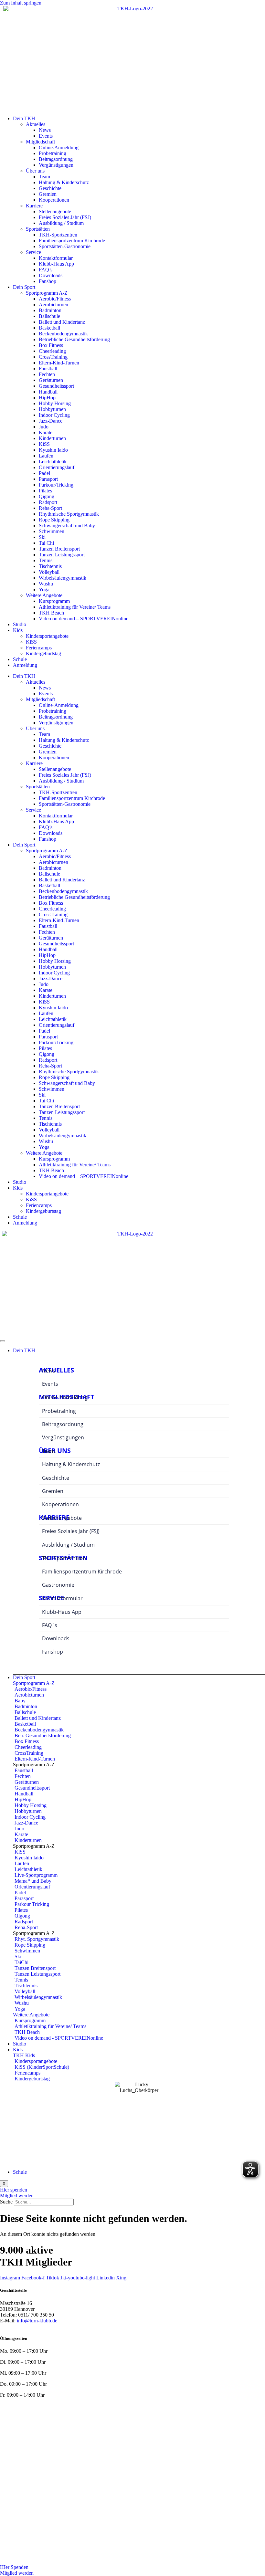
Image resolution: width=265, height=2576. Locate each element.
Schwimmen (52, 531)
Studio (20, 624)
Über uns (35, 171)
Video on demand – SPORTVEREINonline (84, 619)
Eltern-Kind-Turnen (59, 363)
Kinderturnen (52, 438)
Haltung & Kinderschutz (64, 182)
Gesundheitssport (56, 386)
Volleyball (49, 572)
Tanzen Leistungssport (62, 555)
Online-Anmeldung (59, 147)
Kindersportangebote (47, 636)
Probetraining (53, 153)
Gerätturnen (51, 380)
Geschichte (50, 188)
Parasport (48, 479)
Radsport (48, 502)
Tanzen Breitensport (59, 549)
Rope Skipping (54, 520)
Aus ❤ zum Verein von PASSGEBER (226, 2422)
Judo (44, 427)
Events (46, 136)
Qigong (47, 496)
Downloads (51, 275)
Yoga (44, 589)
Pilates (45, 491)
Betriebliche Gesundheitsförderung (74, 339)
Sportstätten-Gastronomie (65, 246)
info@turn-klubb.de (37, 2321)
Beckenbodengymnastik (63, 334)
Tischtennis (50, 566)
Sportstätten (38, 229)
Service (33, 252)
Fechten (47, 374)
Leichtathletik (53, 462)
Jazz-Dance (51, 421)
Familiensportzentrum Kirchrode (72, 241)
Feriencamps (39, 648)
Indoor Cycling (54, 415)
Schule (20, 659)
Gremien (48, 194)
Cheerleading (52, 351)
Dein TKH (24, 118)
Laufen (46, 456)
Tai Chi (46, 543)
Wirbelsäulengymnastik (63, 578)
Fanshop (48, 281)
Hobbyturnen (52, 409)
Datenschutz (111, 2411)
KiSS (44, 444)
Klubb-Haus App (56, 264)
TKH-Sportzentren (58, 235)
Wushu (46, 584)
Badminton (50, 310)
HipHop (47, 398)
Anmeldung (25, 665)
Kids (18, 630)
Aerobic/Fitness (55, 299)
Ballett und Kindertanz (62, 322)
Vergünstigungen (56, 165)
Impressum (84, 2411)
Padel (44, 473)
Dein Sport (24, 287)
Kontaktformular (56, 258)
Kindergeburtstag (43, 653)
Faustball (48, 368)
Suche (6, 2202)
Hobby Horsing (55, 403)
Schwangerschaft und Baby (67, 526)
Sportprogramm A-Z (47, 293)
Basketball (49, 328)
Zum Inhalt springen (21, 3)
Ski (42, 537)
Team (44, 177)
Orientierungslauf (57, 467)
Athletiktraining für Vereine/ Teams (75, 607)
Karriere (34, 206)
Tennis (46, 560)
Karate (46, 432)
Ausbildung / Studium (61, 223)
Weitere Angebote (44, 595)
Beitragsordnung (56, 159)
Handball (48, 392)
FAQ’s (46, 270)
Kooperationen (54, 200)
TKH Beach (51, 613)
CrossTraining (53, 357)
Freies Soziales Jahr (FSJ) (65, 217)
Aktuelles (36, 124)
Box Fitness (51, 345)
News (45, 130)
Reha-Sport (50, 508)
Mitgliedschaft (40, 142)
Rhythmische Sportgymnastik (69, 514)
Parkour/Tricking (56, 485)
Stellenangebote (55, 211)
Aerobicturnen (53, 305)
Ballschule (49, 316)
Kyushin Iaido (53, 450)
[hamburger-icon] (3, 1341)
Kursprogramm (54, 601)
